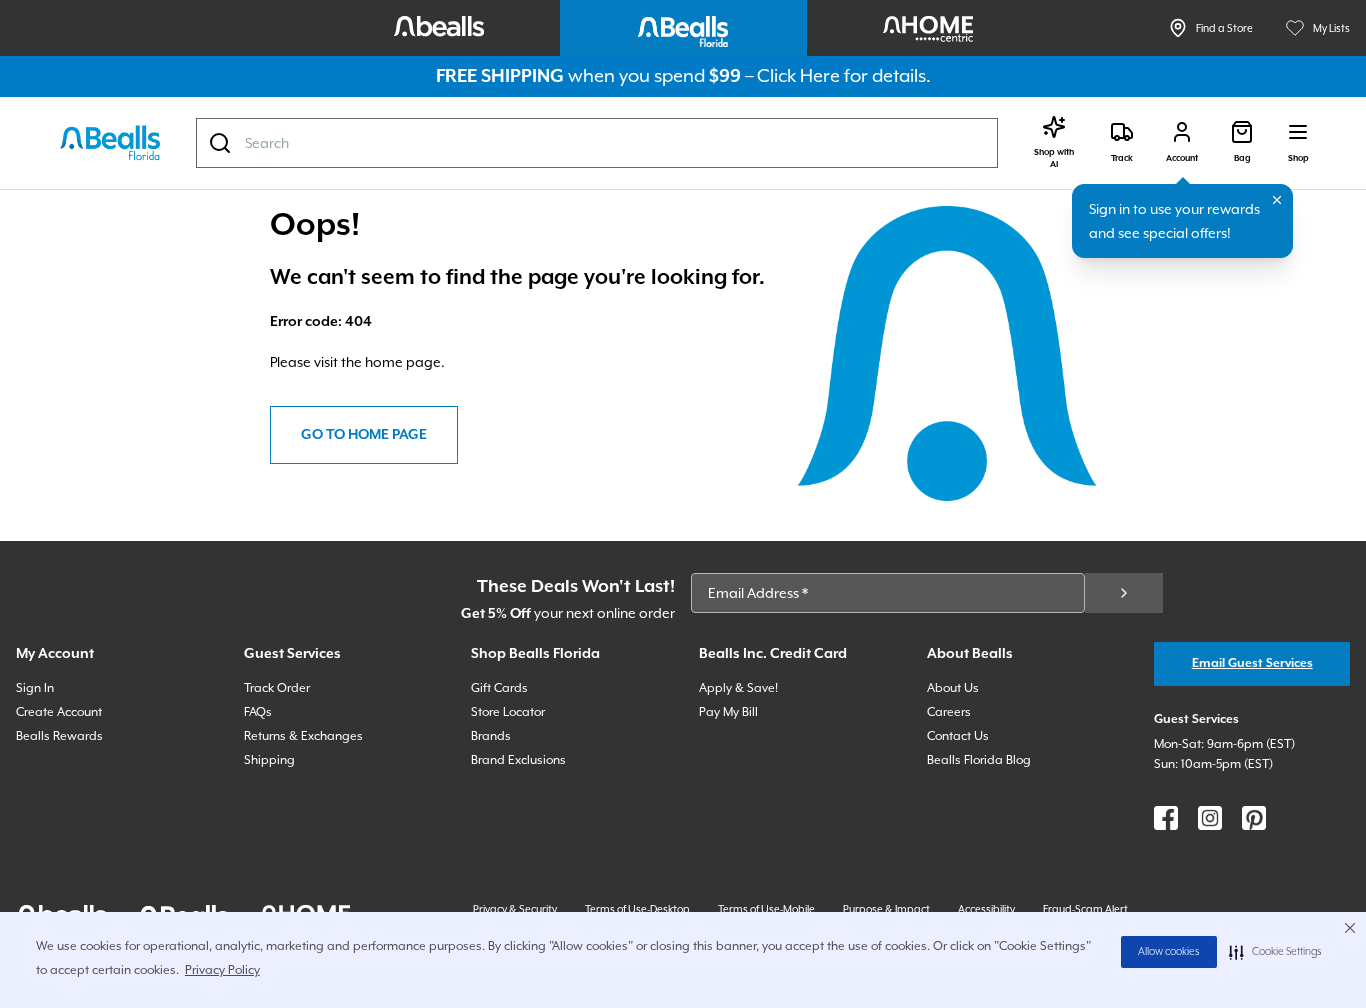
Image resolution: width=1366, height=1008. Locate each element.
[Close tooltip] (1277, 200)
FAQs (258, 712)
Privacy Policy (222, 970)
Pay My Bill (728, 712)
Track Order (277, 688)
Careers (949, 712)
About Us (953, 688)
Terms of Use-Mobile (766, 909)
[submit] (1124, 593)
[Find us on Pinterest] (1254, 818)
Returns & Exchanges (303, 736)
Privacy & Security (515, 909)
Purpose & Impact (886, 909)
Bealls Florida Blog (979, 760)
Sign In (35, 688)
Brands (491, 736)
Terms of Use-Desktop (637, 909)
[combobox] (597, 143)
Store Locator (508, 712)
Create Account (59, 712)
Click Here (798, 75)
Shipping (269, 760)
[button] (1275, 952)
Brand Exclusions (518, 760)
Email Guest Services (1252, 663)
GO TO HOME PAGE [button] (364, 435)
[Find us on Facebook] (1166, 818)
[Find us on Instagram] (1210, 818)
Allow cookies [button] (1169, 952)
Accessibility (986, 909)
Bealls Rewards (59, 736)
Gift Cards (499, 688)
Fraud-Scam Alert (1085, 909)
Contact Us (958, 736)
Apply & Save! (738, 688)
